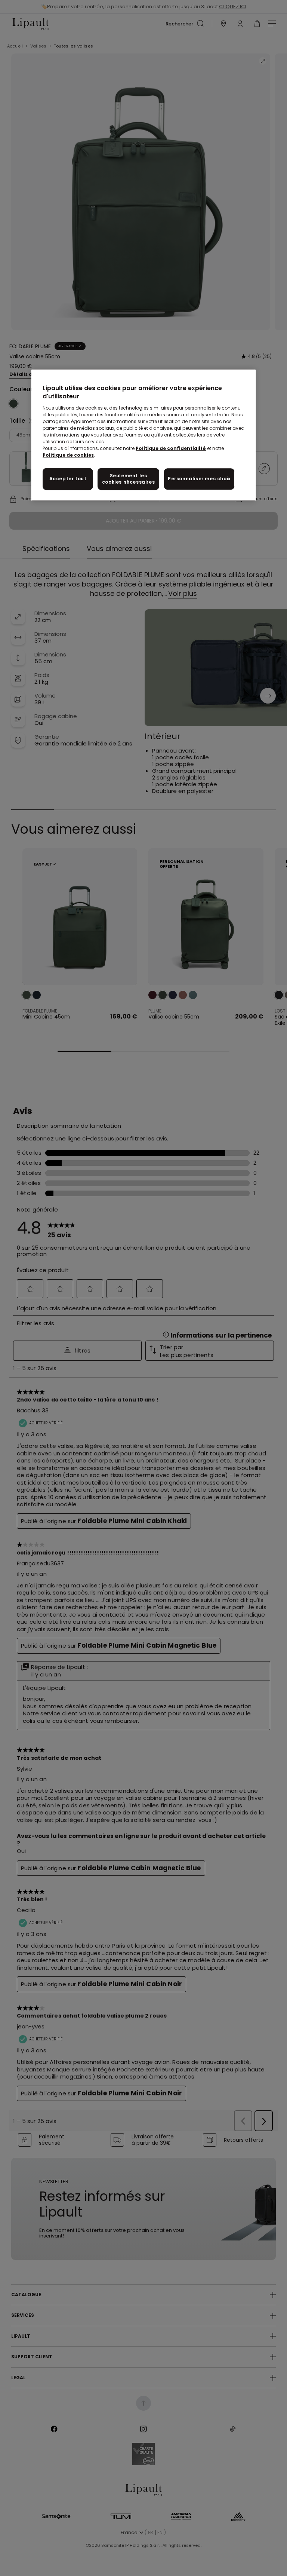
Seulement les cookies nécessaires (128, 479)
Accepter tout (68, 479)
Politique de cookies (68, 455)
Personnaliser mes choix (199, 479)
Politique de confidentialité (171, 448)
